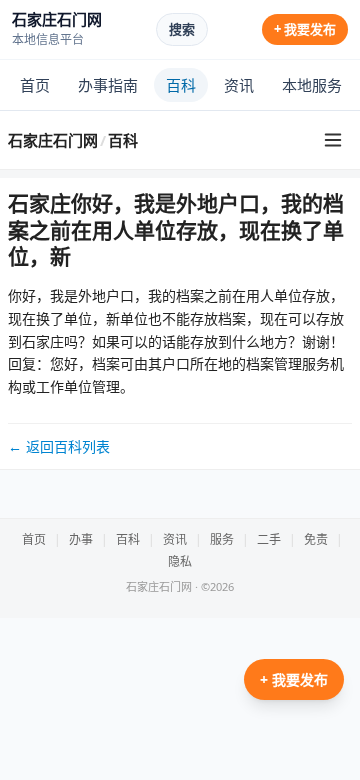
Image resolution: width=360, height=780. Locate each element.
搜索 (182, 29)
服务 (222, 539)
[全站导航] (333, 140)
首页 (35, 85)
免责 (316, 539)
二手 (269, 539)
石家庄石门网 (53, 140)
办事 (81, 539)
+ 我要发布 (305, 29)
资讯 (239, 85)
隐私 (180, 561)
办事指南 (108, 85)
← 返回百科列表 (59, 446)
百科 (181, 85)
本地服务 (312, 85)
